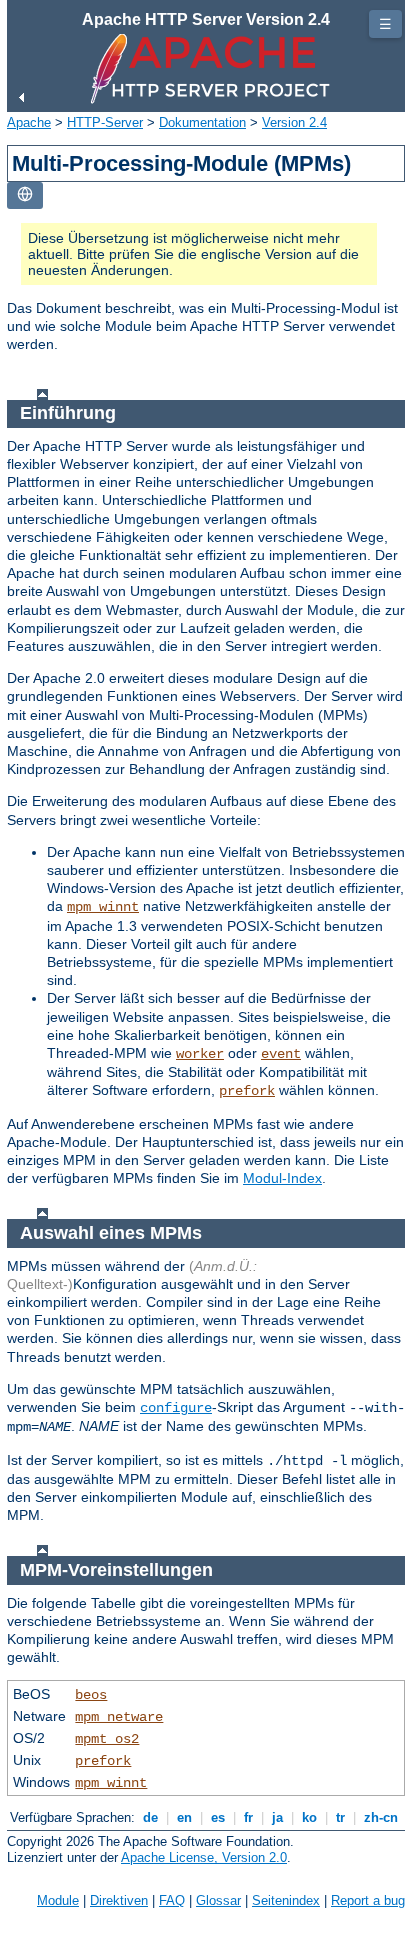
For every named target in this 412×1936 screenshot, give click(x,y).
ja (277, 1817)
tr (340, 1817)
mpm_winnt (103, 907)
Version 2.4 (294, 122)
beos (91, 1695)
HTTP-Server (105, 122)
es (218, 1817)
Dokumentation (202, 122)
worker (200, 1054)
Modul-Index (282, 1178)
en (184, 1817)
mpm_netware (119, 1717)
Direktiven (119, 1900)
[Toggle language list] (25, 195)
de (150, 1817)
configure (176, 1408)
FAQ (172, 1900)
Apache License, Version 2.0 (204, 1857)
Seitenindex (286, 1900)
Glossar (218, 1900)
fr (248, 1817)
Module (58, 1900)
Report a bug (368, 1900)
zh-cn (381, 1817)
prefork (247, 1091)
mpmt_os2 (107, 1739)
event (281, 1054)
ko (309, 1817)
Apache (29, 122)
